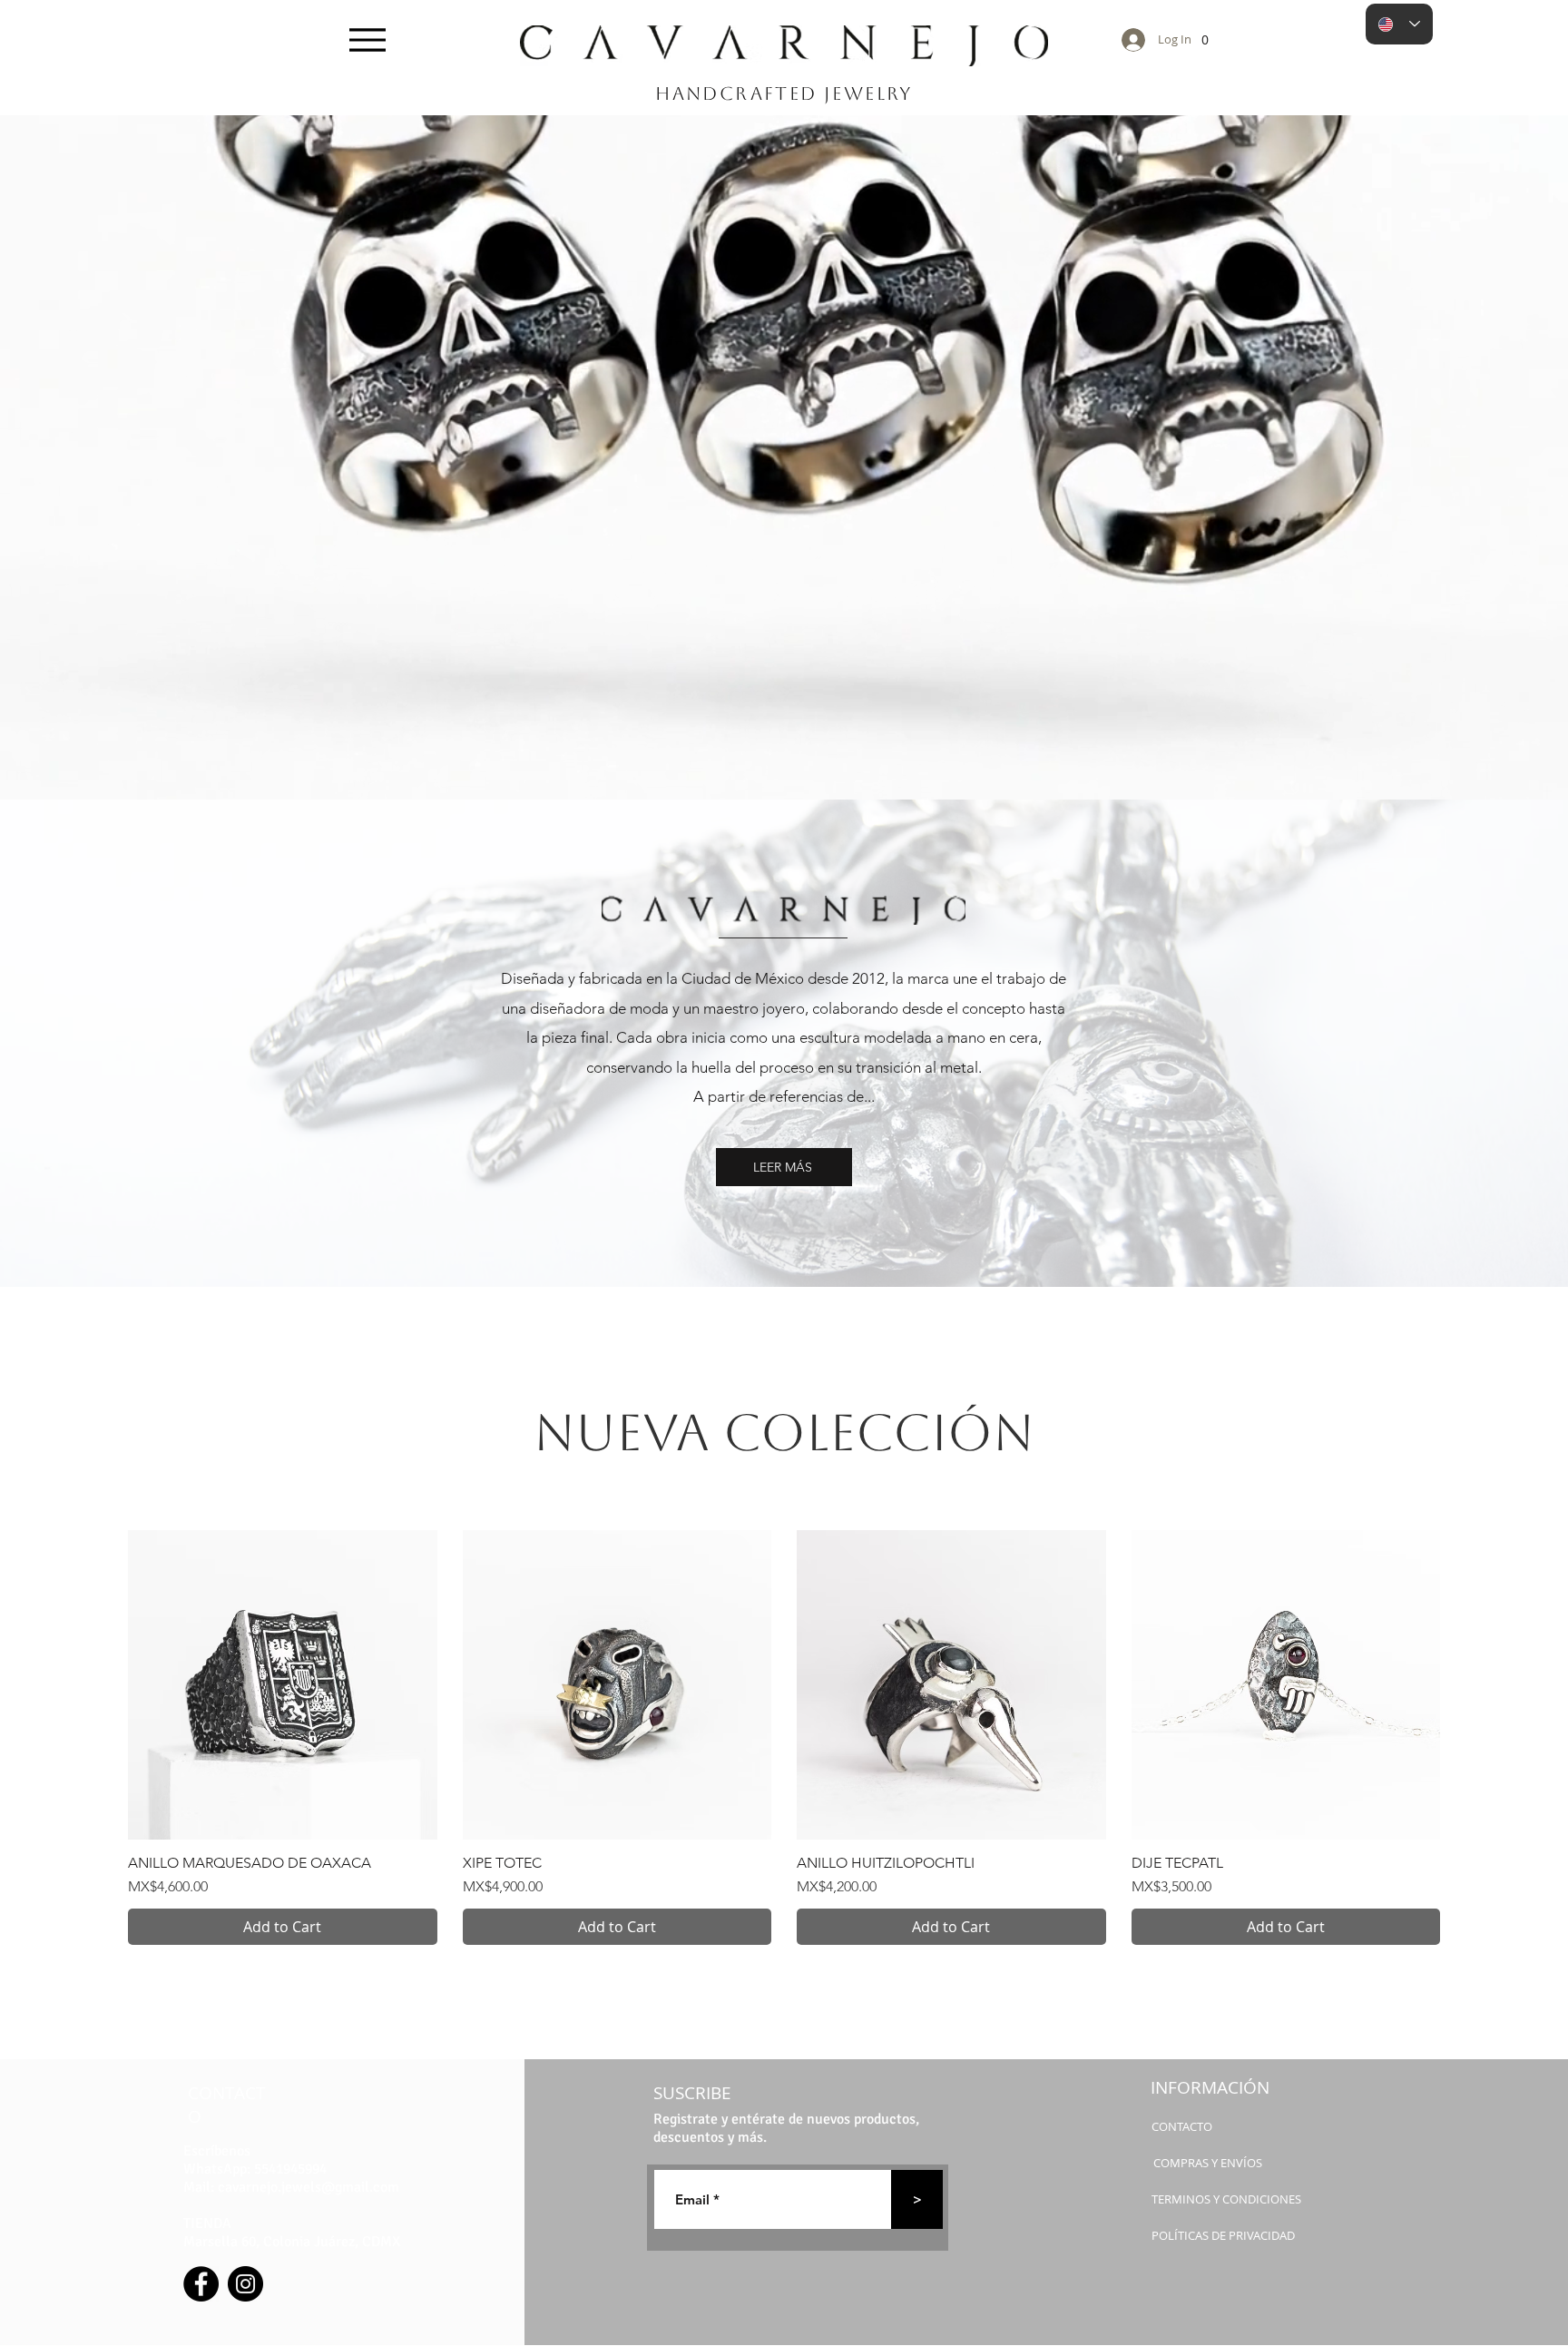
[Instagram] (245, 2284)
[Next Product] (1466, 1684)
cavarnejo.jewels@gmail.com (309, 2187)
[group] (784, 1737)
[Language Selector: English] (1399, 24)
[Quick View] (283, 1685)
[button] (1205, 35)
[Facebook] (201, 2284)
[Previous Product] (102, 1684)
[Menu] (367, 39)
